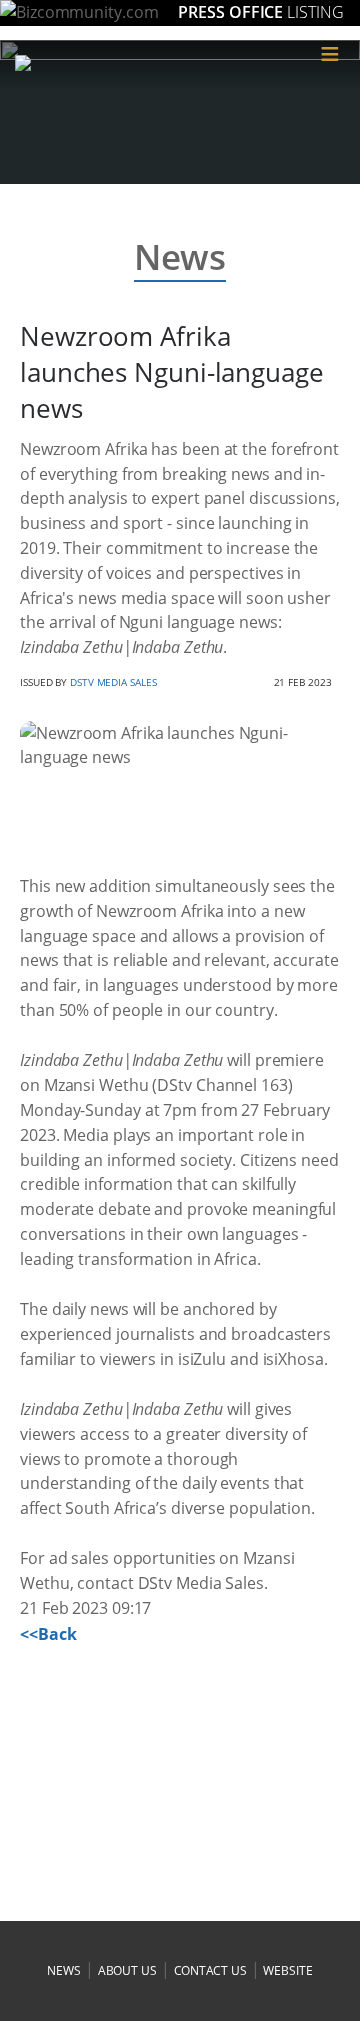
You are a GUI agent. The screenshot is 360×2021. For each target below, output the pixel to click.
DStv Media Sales (113, 682)
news (64, 1970)
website (287, 1970)
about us (127, 1970)
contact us (210, 1970)
